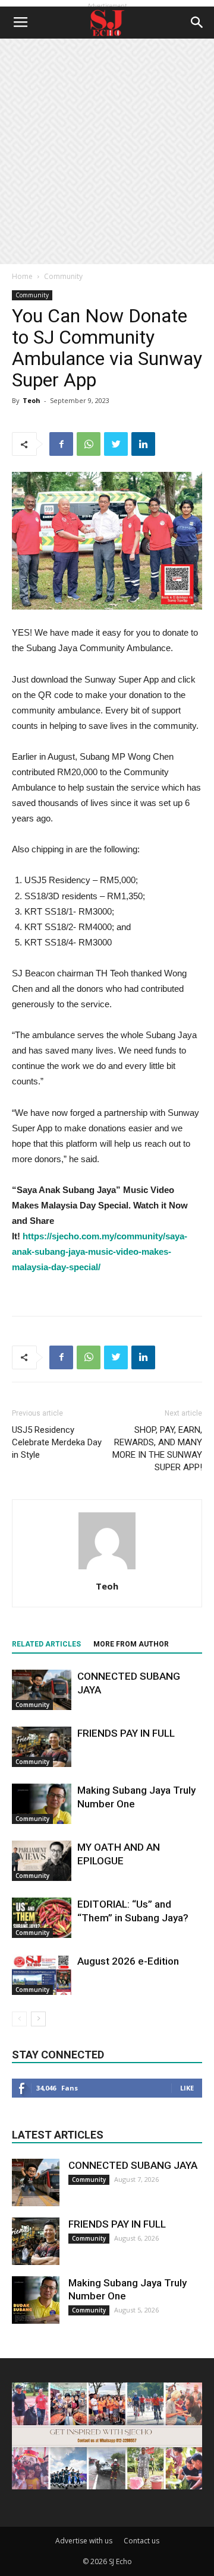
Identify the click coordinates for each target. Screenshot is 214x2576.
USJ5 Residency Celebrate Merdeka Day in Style (57, 1442)
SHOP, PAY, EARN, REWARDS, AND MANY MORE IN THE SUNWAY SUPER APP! (157, 1449)
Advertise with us (84, 2541)
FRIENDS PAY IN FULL (126, 1733)
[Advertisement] (107, 151)
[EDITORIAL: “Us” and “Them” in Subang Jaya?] (42, 1918)
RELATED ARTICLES (46, 1644)
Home (22, 276)
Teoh (32, 400)
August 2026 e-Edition (128, 1961)
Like (187, 2088)
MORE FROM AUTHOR (131, 1644)
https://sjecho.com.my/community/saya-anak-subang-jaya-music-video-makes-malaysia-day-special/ (100, 1251)
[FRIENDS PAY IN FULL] (42, 1747)
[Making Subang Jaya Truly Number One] (42, 1804)
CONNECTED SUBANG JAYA (133, 2165)
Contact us (141, 2541)
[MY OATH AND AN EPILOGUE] (42, 1861)
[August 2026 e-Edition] (42, 1975)
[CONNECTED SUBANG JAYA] (42, 1690)
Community (63, 276)
